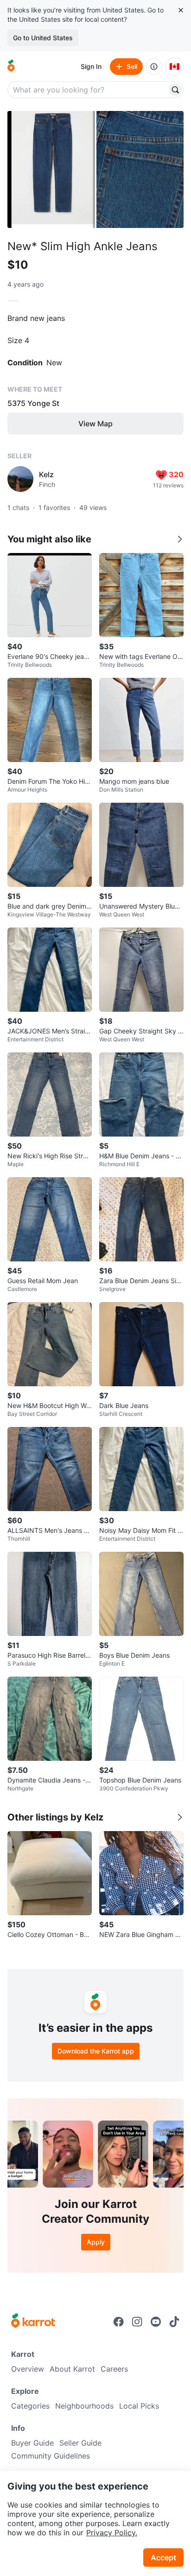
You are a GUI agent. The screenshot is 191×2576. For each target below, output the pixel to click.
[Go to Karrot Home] (33, 2322)
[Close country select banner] (181, 10)
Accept (163, 2558)
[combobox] (88, 90)
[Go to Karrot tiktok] (174, 2322)
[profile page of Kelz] (20, 479)
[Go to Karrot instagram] (137, 2322)
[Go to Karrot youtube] (156, 2322)
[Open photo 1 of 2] (51, 169)
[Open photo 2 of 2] (140, 169)
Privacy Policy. (112, 2533)
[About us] (154, 67)
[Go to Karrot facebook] (119, 2322)
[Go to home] (11, 67)
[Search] (175, 90)
